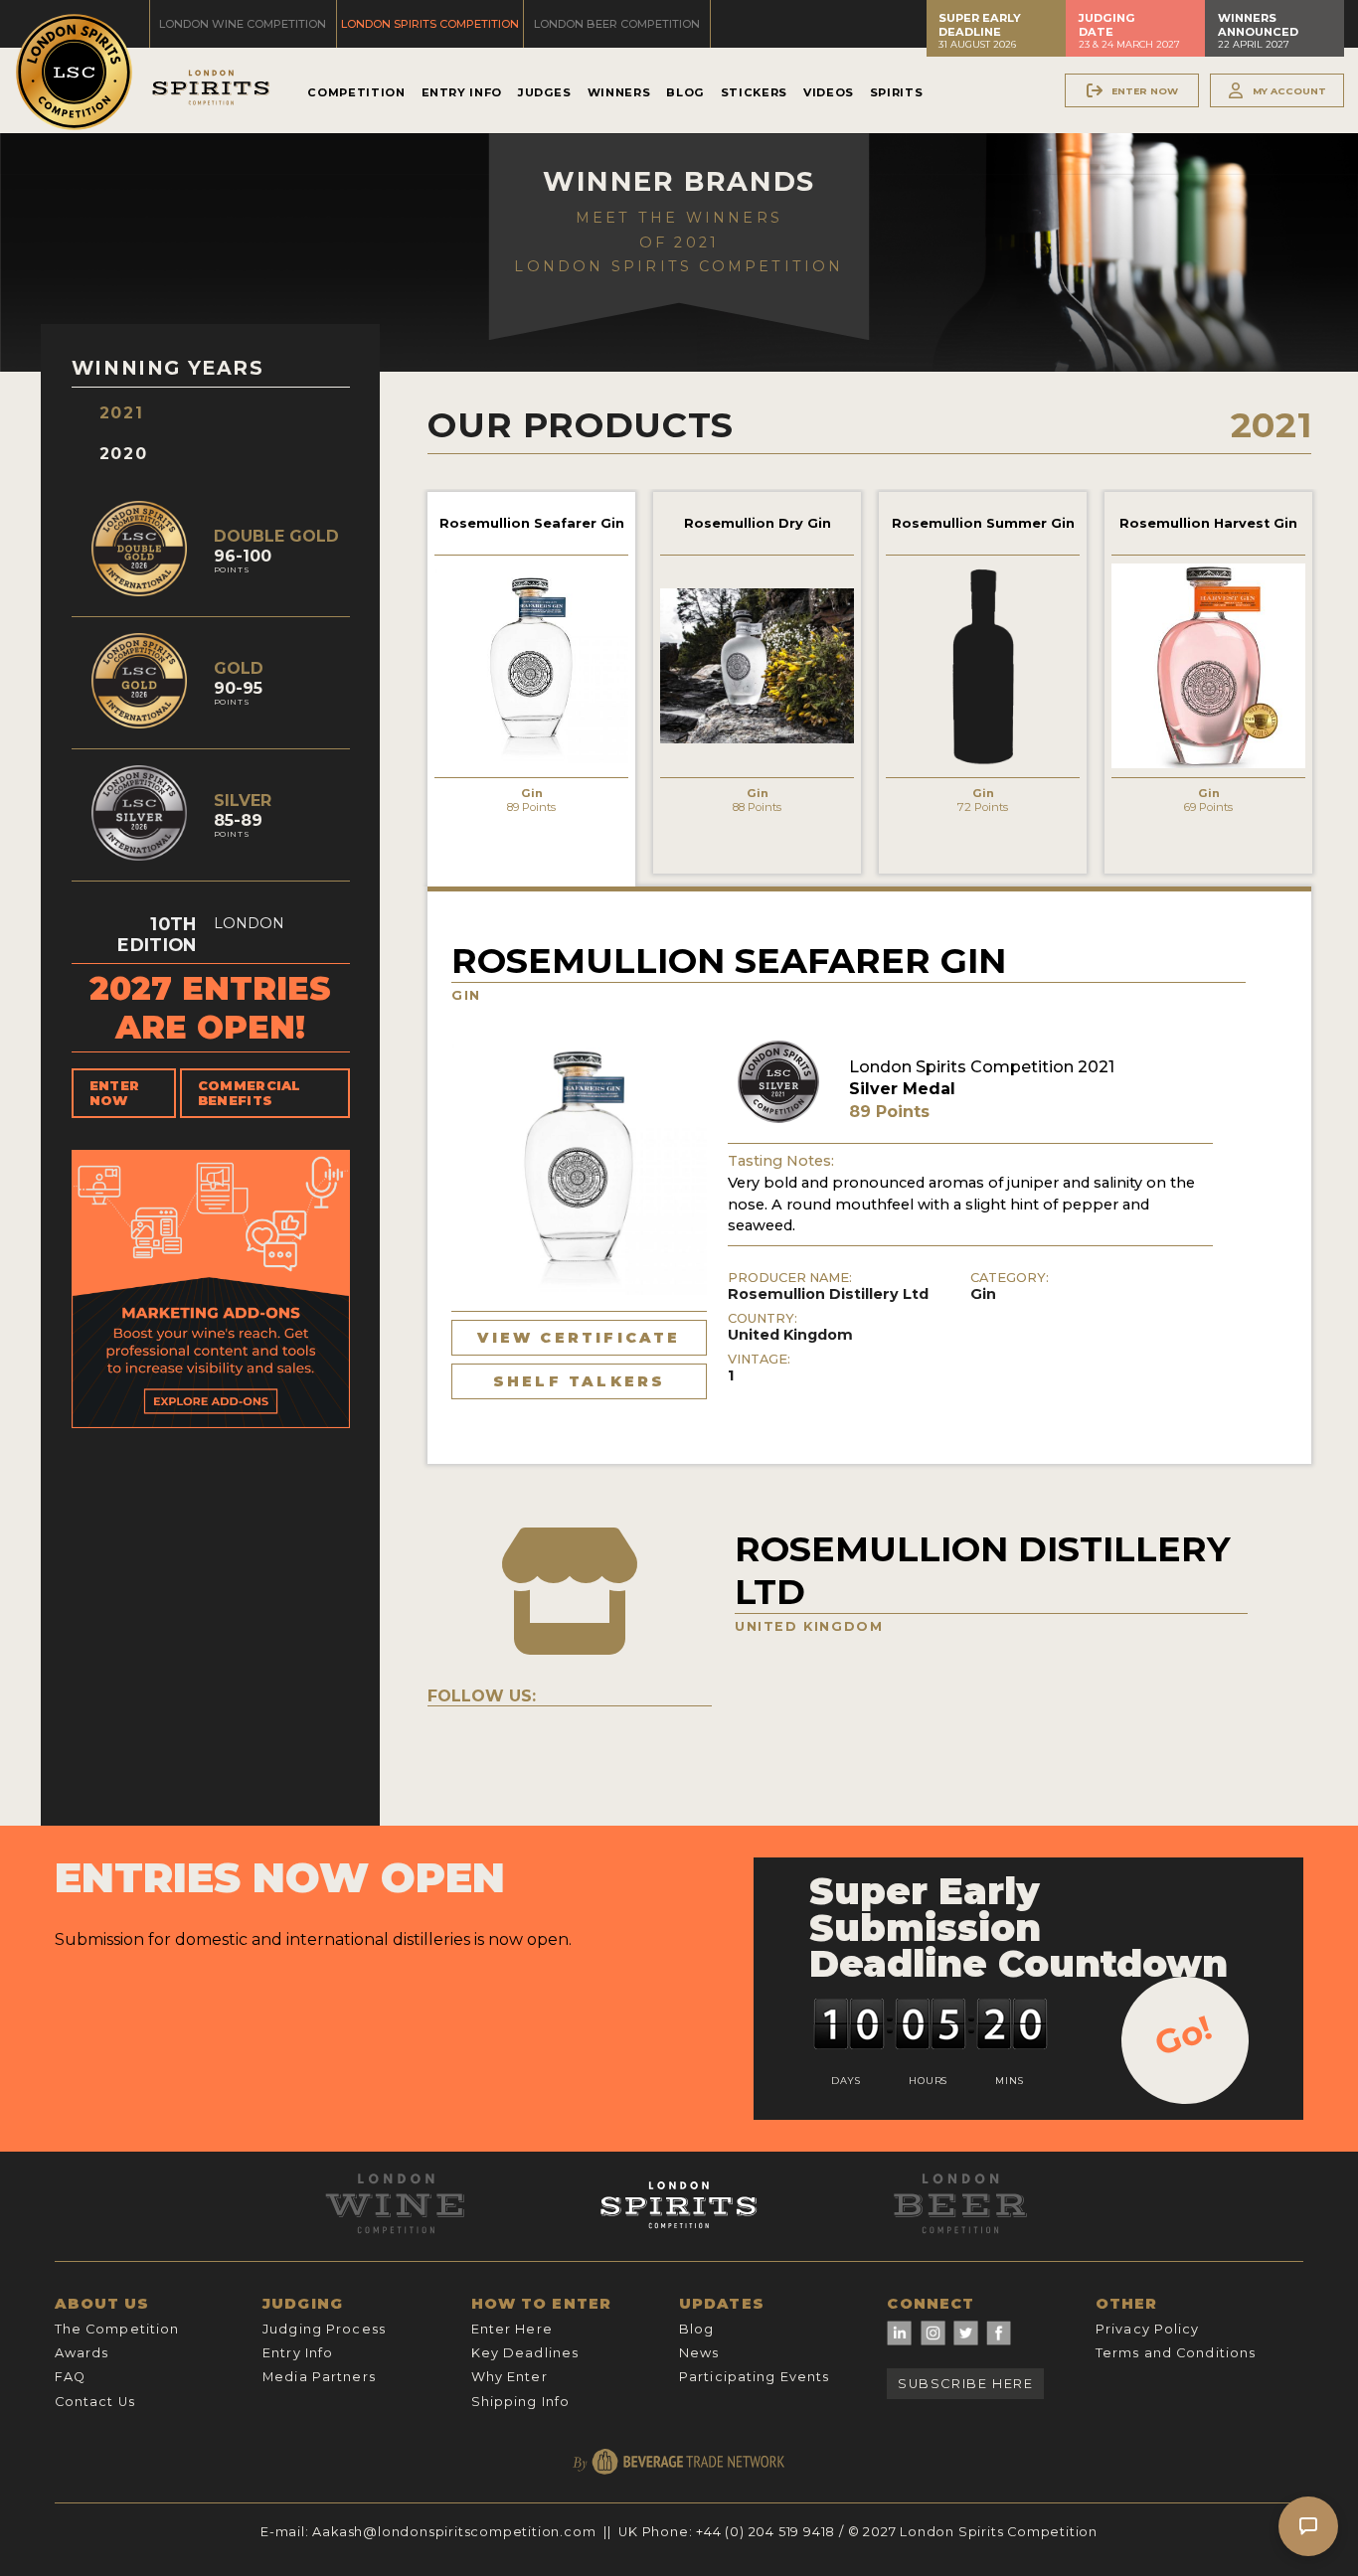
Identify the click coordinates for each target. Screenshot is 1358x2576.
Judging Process (324, 2329)
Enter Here (512, 2329)
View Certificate (579, 1338)
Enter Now (115, 1093)
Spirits (896, 92)
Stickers (754, 92)
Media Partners (319, 2377)
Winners (619, 92)
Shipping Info (521, 2402)
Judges (545, 92)
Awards (82, 2353)
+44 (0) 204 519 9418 (765, 2532)
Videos (829, 92)
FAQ (70, 2377)
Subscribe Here (965, 2384)
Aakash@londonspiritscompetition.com (454, 2532)
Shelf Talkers (580, 1381)
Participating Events (754, 2377)
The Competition (117, 2329)
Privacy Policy (1148, 2329)
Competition (356, 92)
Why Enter (509, 2377)
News (699, 2353)
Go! (1184, 2035)
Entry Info (462, 92)
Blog (685, 92)
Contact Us (95, 2402)
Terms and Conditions (1176, 2353)
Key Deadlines (525, 2353)
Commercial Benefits (250, 1093)
